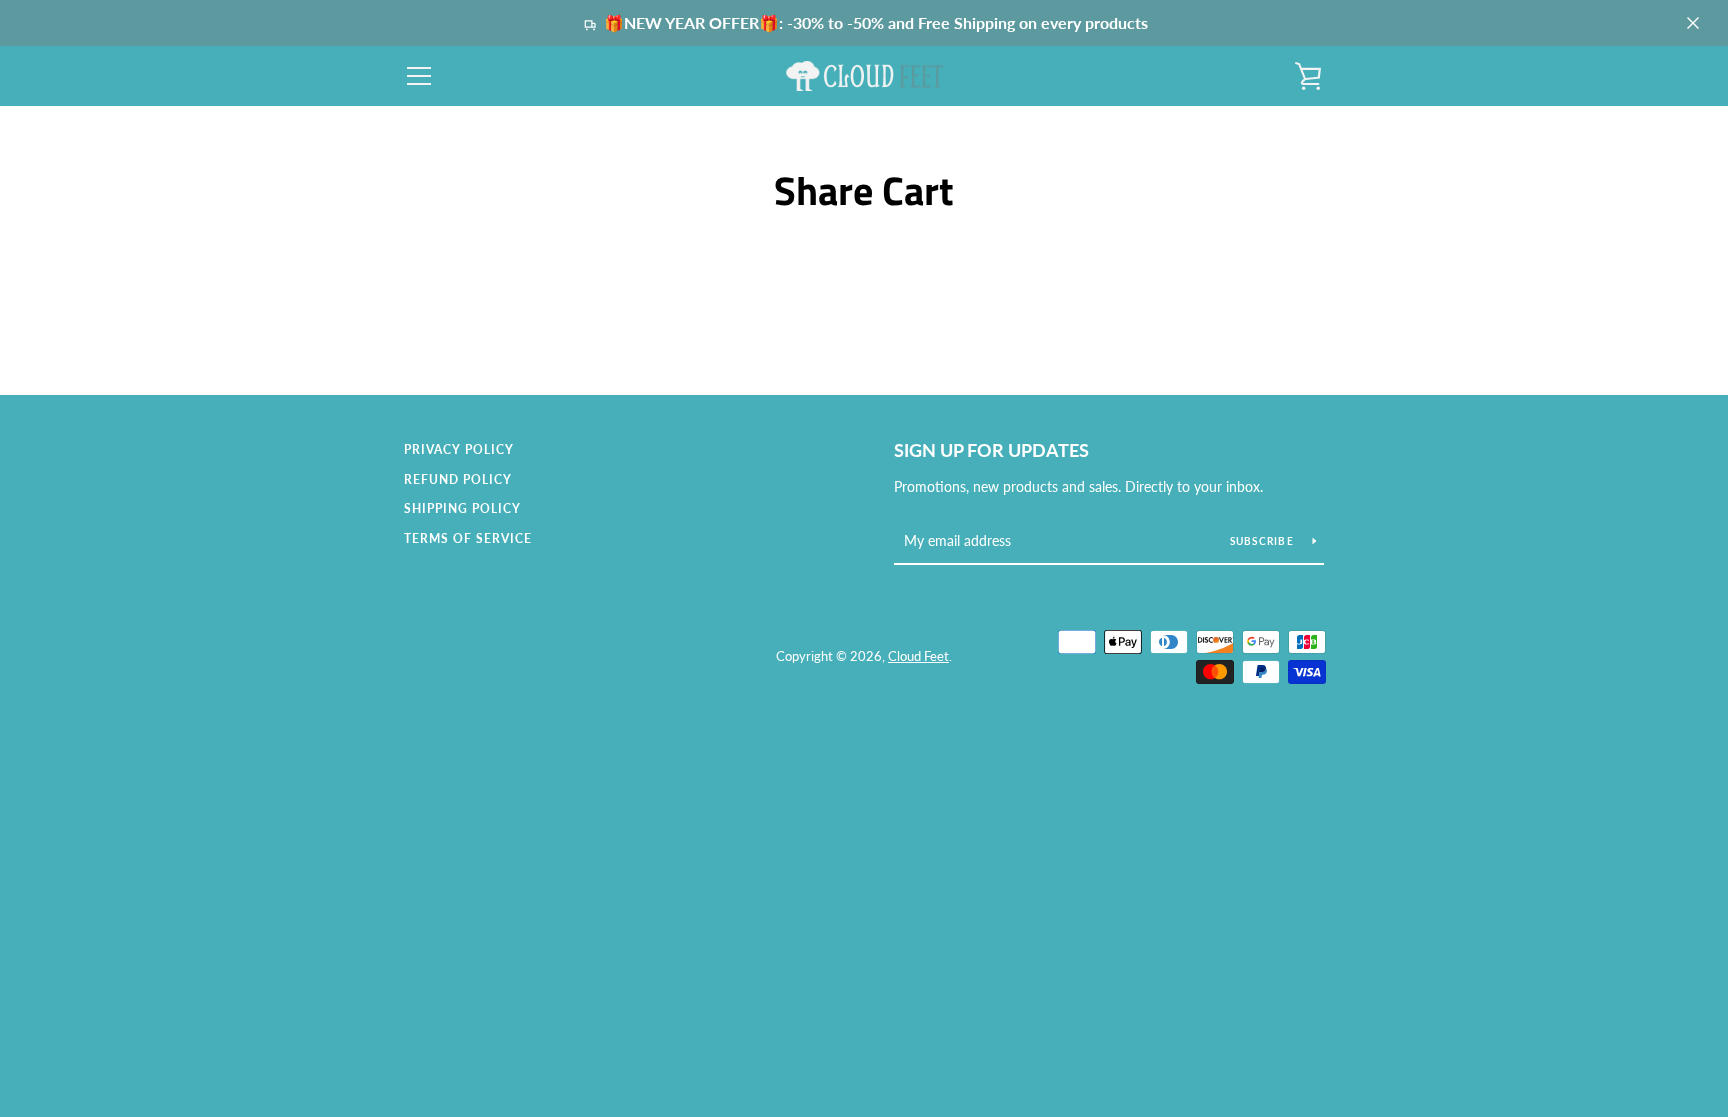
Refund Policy (458, 479)
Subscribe (1264, 541)
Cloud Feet (918, 656)
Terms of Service (468, 538)
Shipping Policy (462, 508)
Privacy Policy (459, 449)
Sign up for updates (991, 450)
